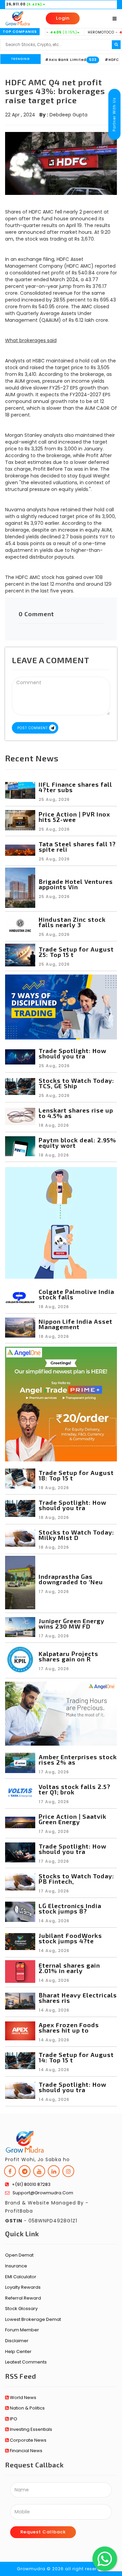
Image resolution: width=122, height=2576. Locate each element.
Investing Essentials (30, 2429)
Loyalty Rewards (23, 2287)
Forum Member (22, 2330)
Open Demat (19, 2255)
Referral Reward (23, 2298)
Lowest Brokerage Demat (33, 2319)
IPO (13, 2419)
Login (63, 18)
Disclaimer (17, 2341)
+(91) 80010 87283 (30, 2184)
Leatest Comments (26, 2362)
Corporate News (28, 2440)
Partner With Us (114, 114)
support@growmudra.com (41, 2193)
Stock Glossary (21, 2309)
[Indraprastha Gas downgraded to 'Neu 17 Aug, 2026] (61, 1608)
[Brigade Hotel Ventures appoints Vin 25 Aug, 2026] (61, 906)
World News (23, 2398)
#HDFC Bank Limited (95, 60)
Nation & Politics (27, 2408)
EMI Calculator (21, 2277)
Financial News (26, 2451)
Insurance (16, 2266)
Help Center (18, 2351)
